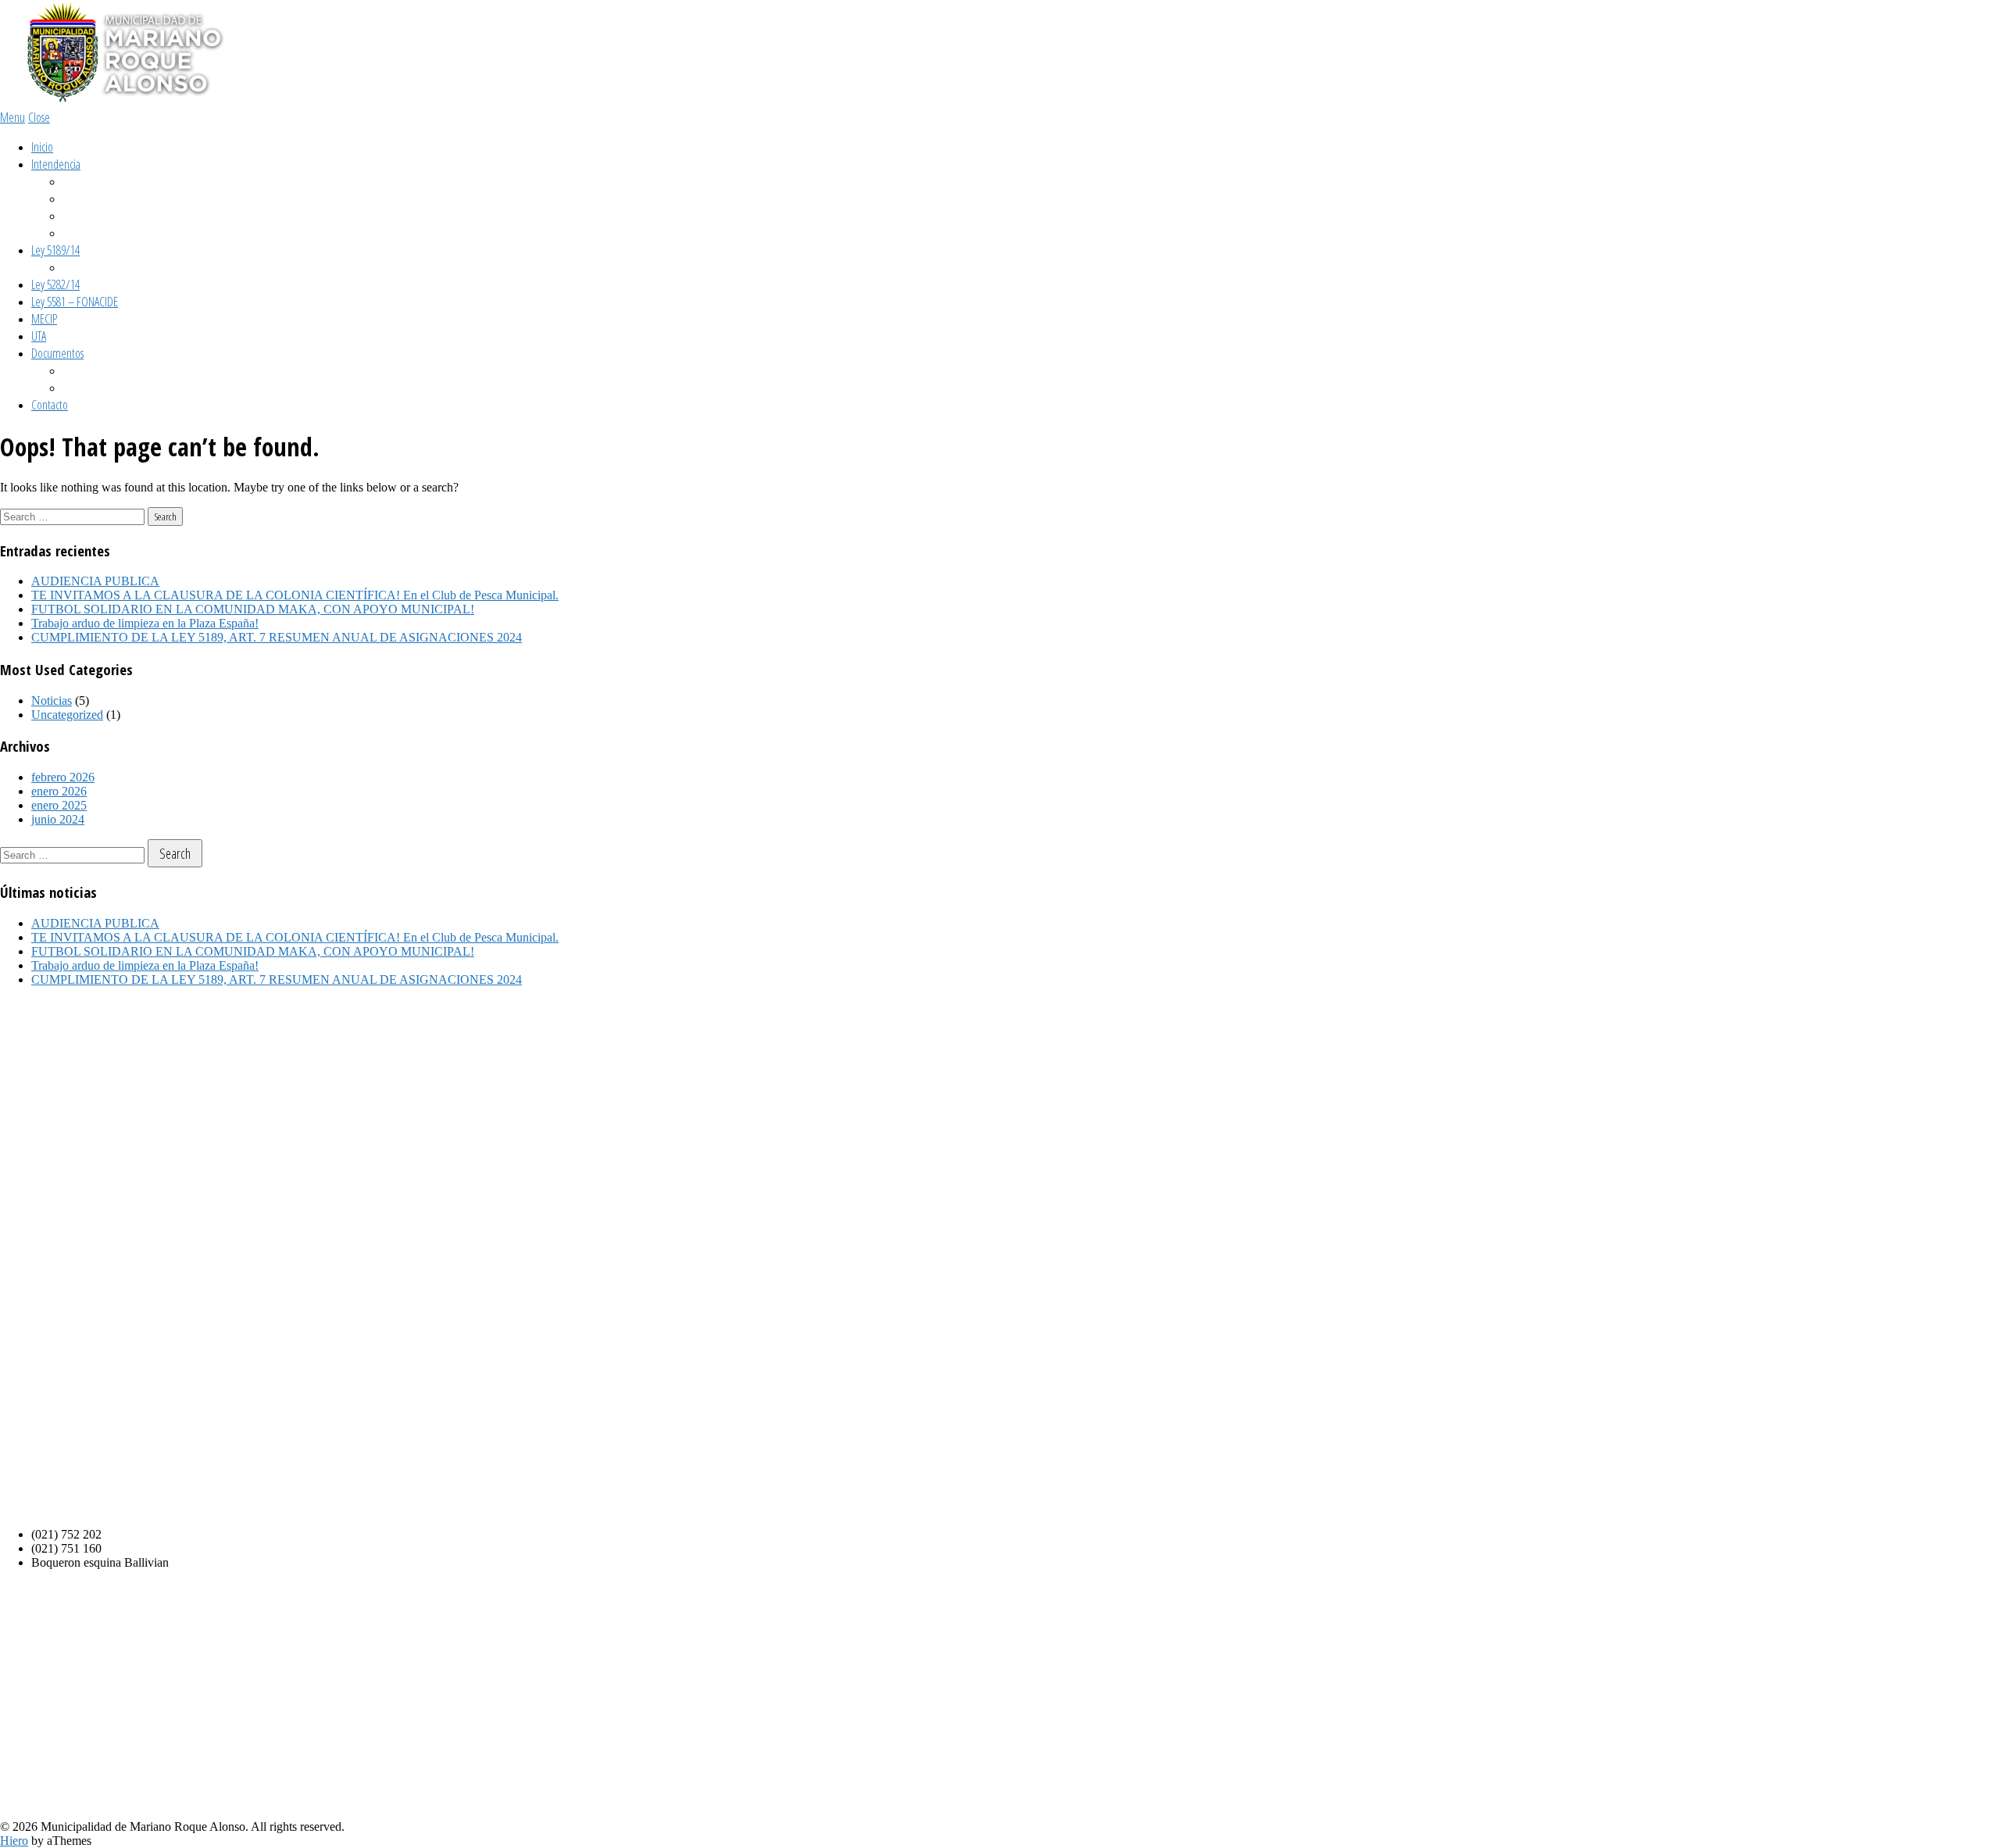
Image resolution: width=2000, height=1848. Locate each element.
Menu (12, 117)
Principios (82, 198)
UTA (39, 336)
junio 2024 (58, 819)
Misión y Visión (92, 181)
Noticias (52, 701)
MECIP (44, 319)
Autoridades (87, 216)
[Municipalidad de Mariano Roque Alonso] (117, 101)
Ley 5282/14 (55, 284)
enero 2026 (59, 791)
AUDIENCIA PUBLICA (95, 581)
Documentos (57, 353)
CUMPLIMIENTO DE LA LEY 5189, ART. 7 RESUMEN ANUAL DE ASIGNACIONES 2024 (277, 637)
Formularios (87, 388)
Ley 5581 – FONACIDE (75, 302)
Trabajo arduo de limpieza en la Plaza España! (145, 623)
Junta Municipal (95, 233)
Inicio (42, 147)
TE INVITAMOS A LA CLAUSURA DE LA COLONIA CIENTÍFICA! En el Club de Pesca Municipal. (295, 595)
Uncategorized (67, 715)
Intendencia (56, 164)
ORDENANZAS (90, 370)
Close (39, 117)
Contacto (50, 405)
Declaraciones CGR (101, 267)
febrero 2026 (63, 777)
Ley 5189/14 (55, 250)
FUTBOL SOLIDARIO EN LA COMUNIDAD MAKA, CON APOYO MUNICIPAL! (253, 609)
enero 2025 (59, 805)
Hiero (14, 1841)
